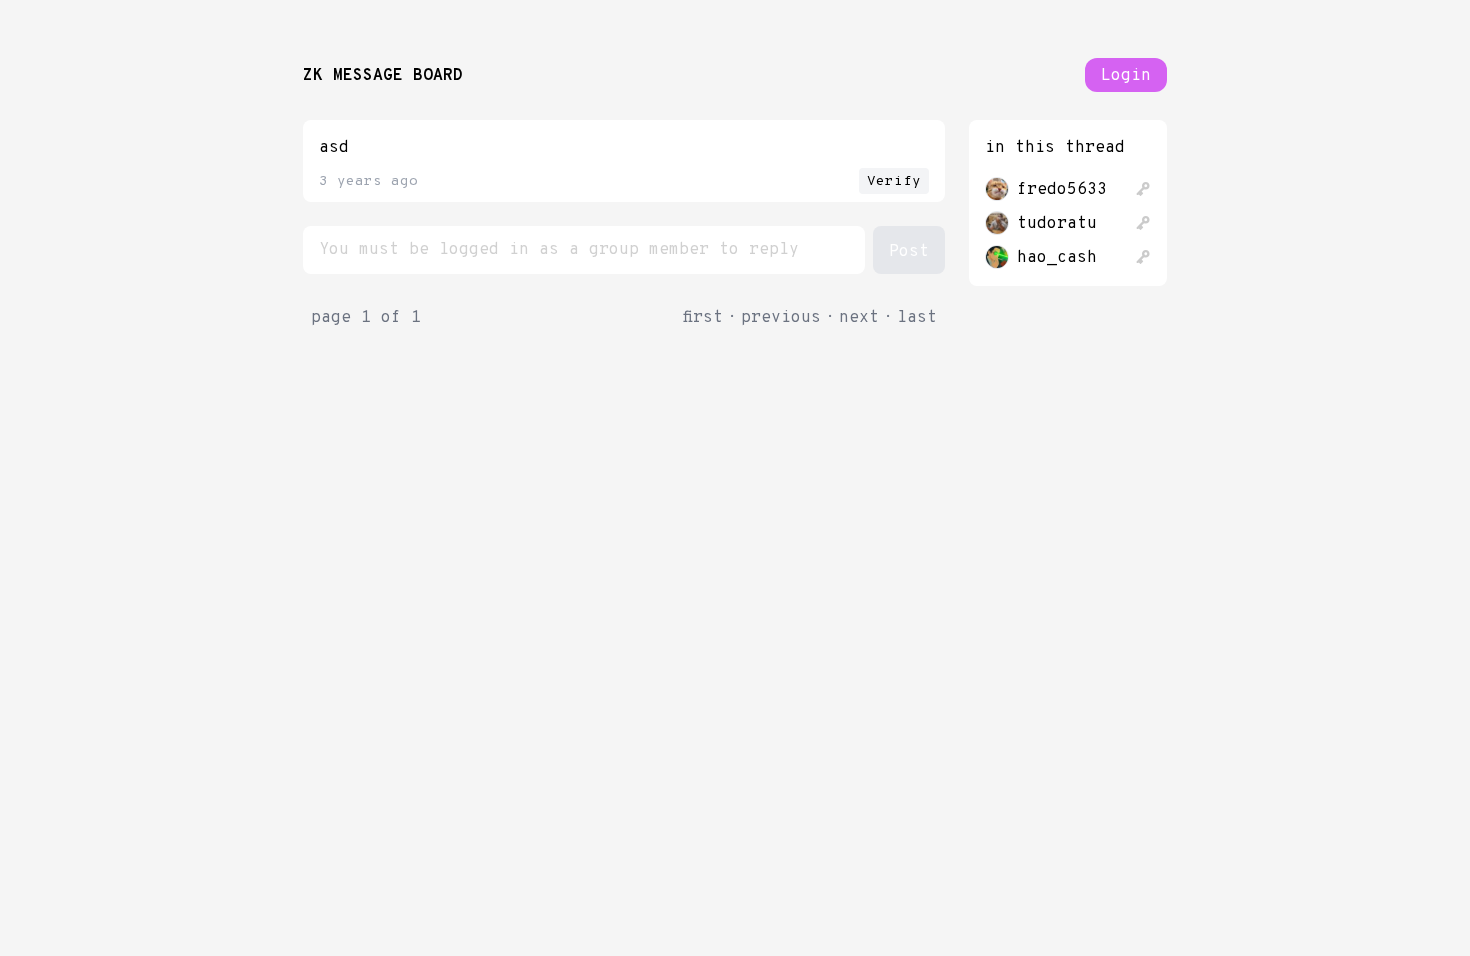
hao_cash (1057, 258)
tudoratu (1057, 224)
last (917, 318)
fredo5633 (1062, 190)
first (703, 318)
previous (781, 318)
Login (1126, 76)
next (859, 318)
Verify (894, 181)
